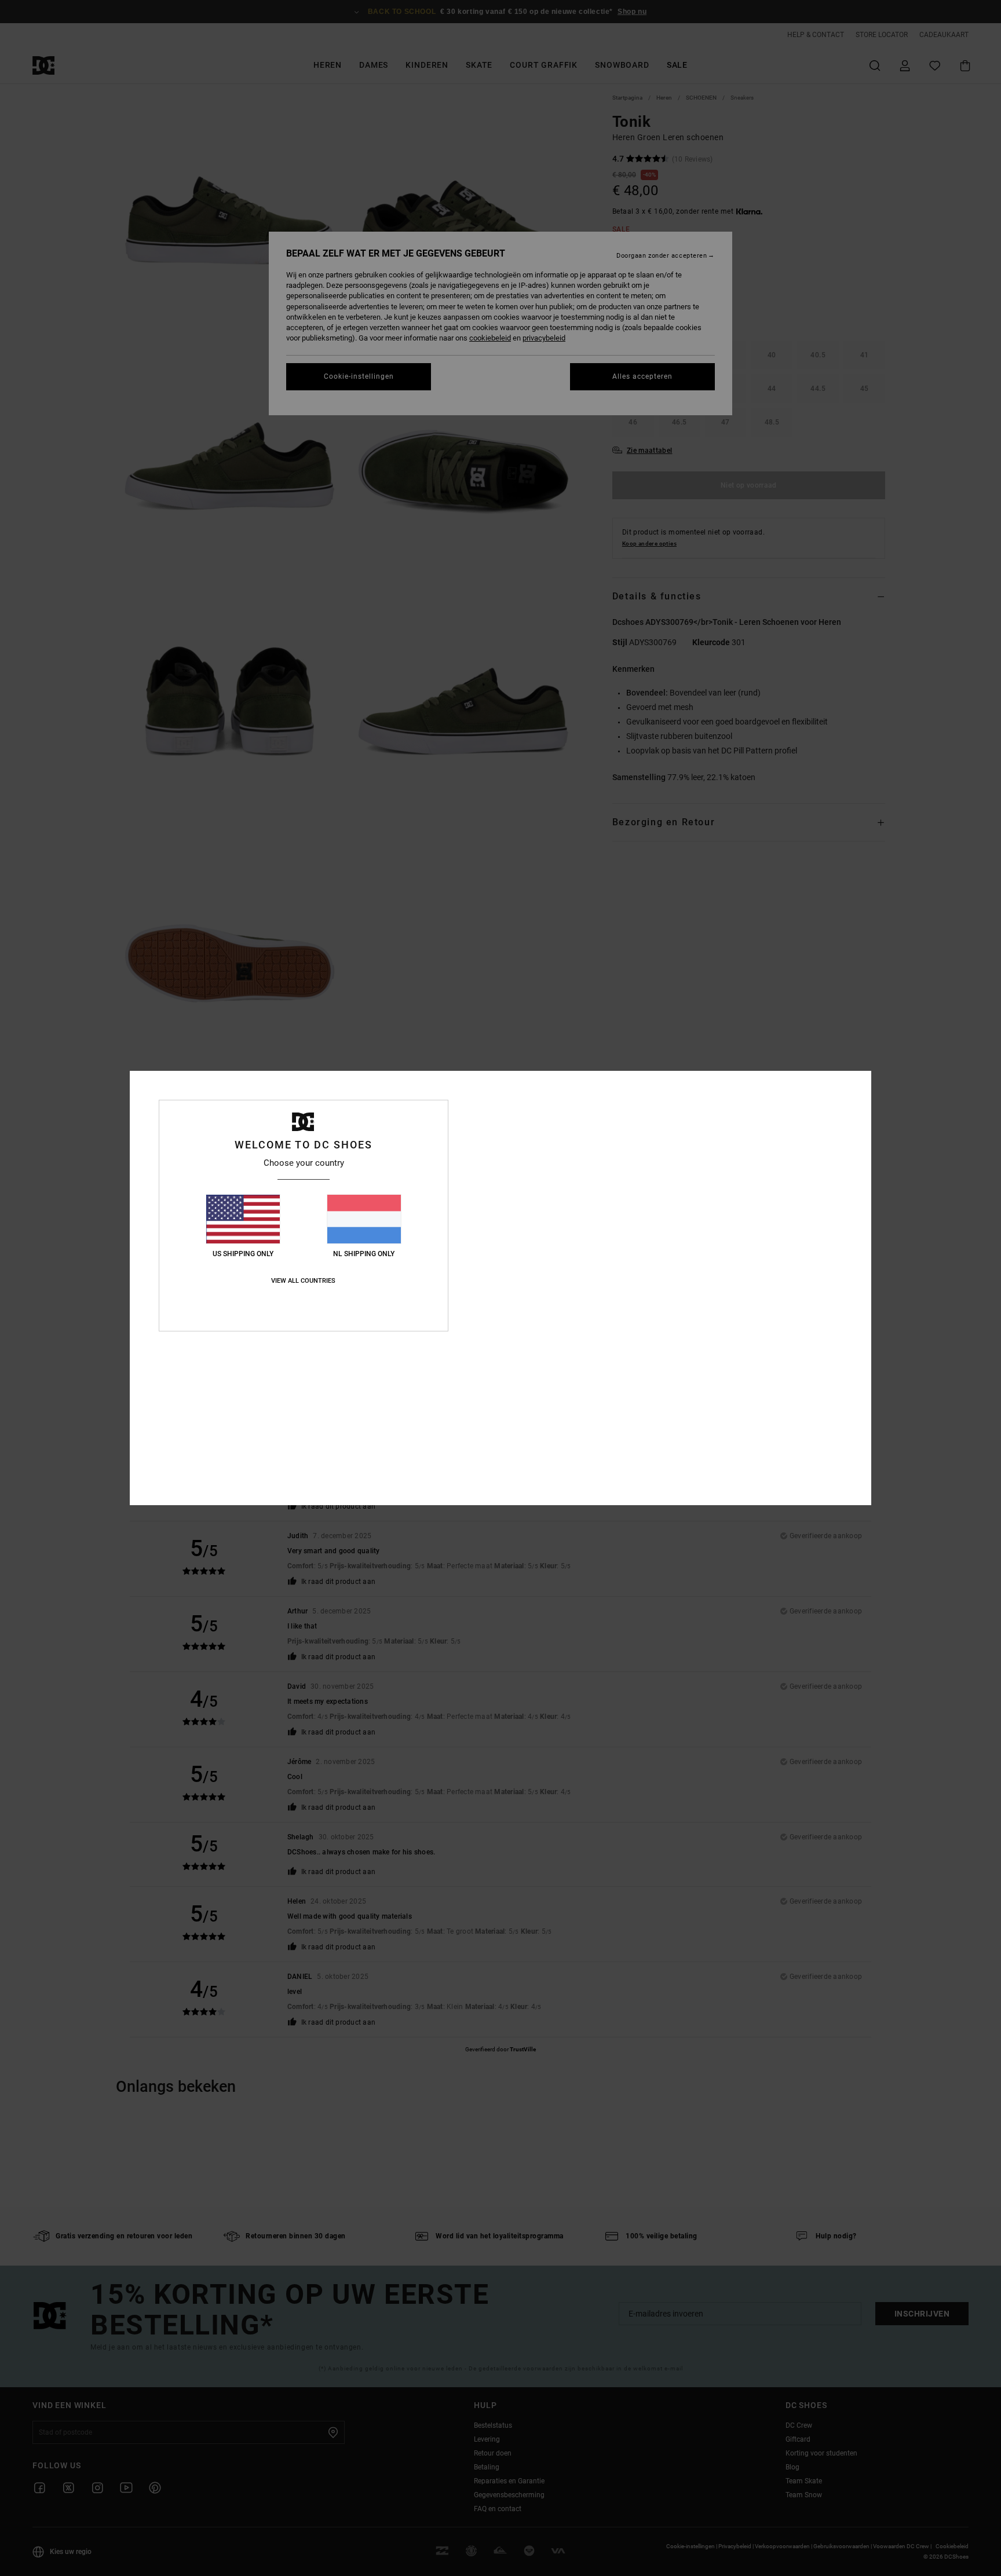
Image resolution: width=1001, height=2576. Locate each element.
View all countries (303, 1281)
